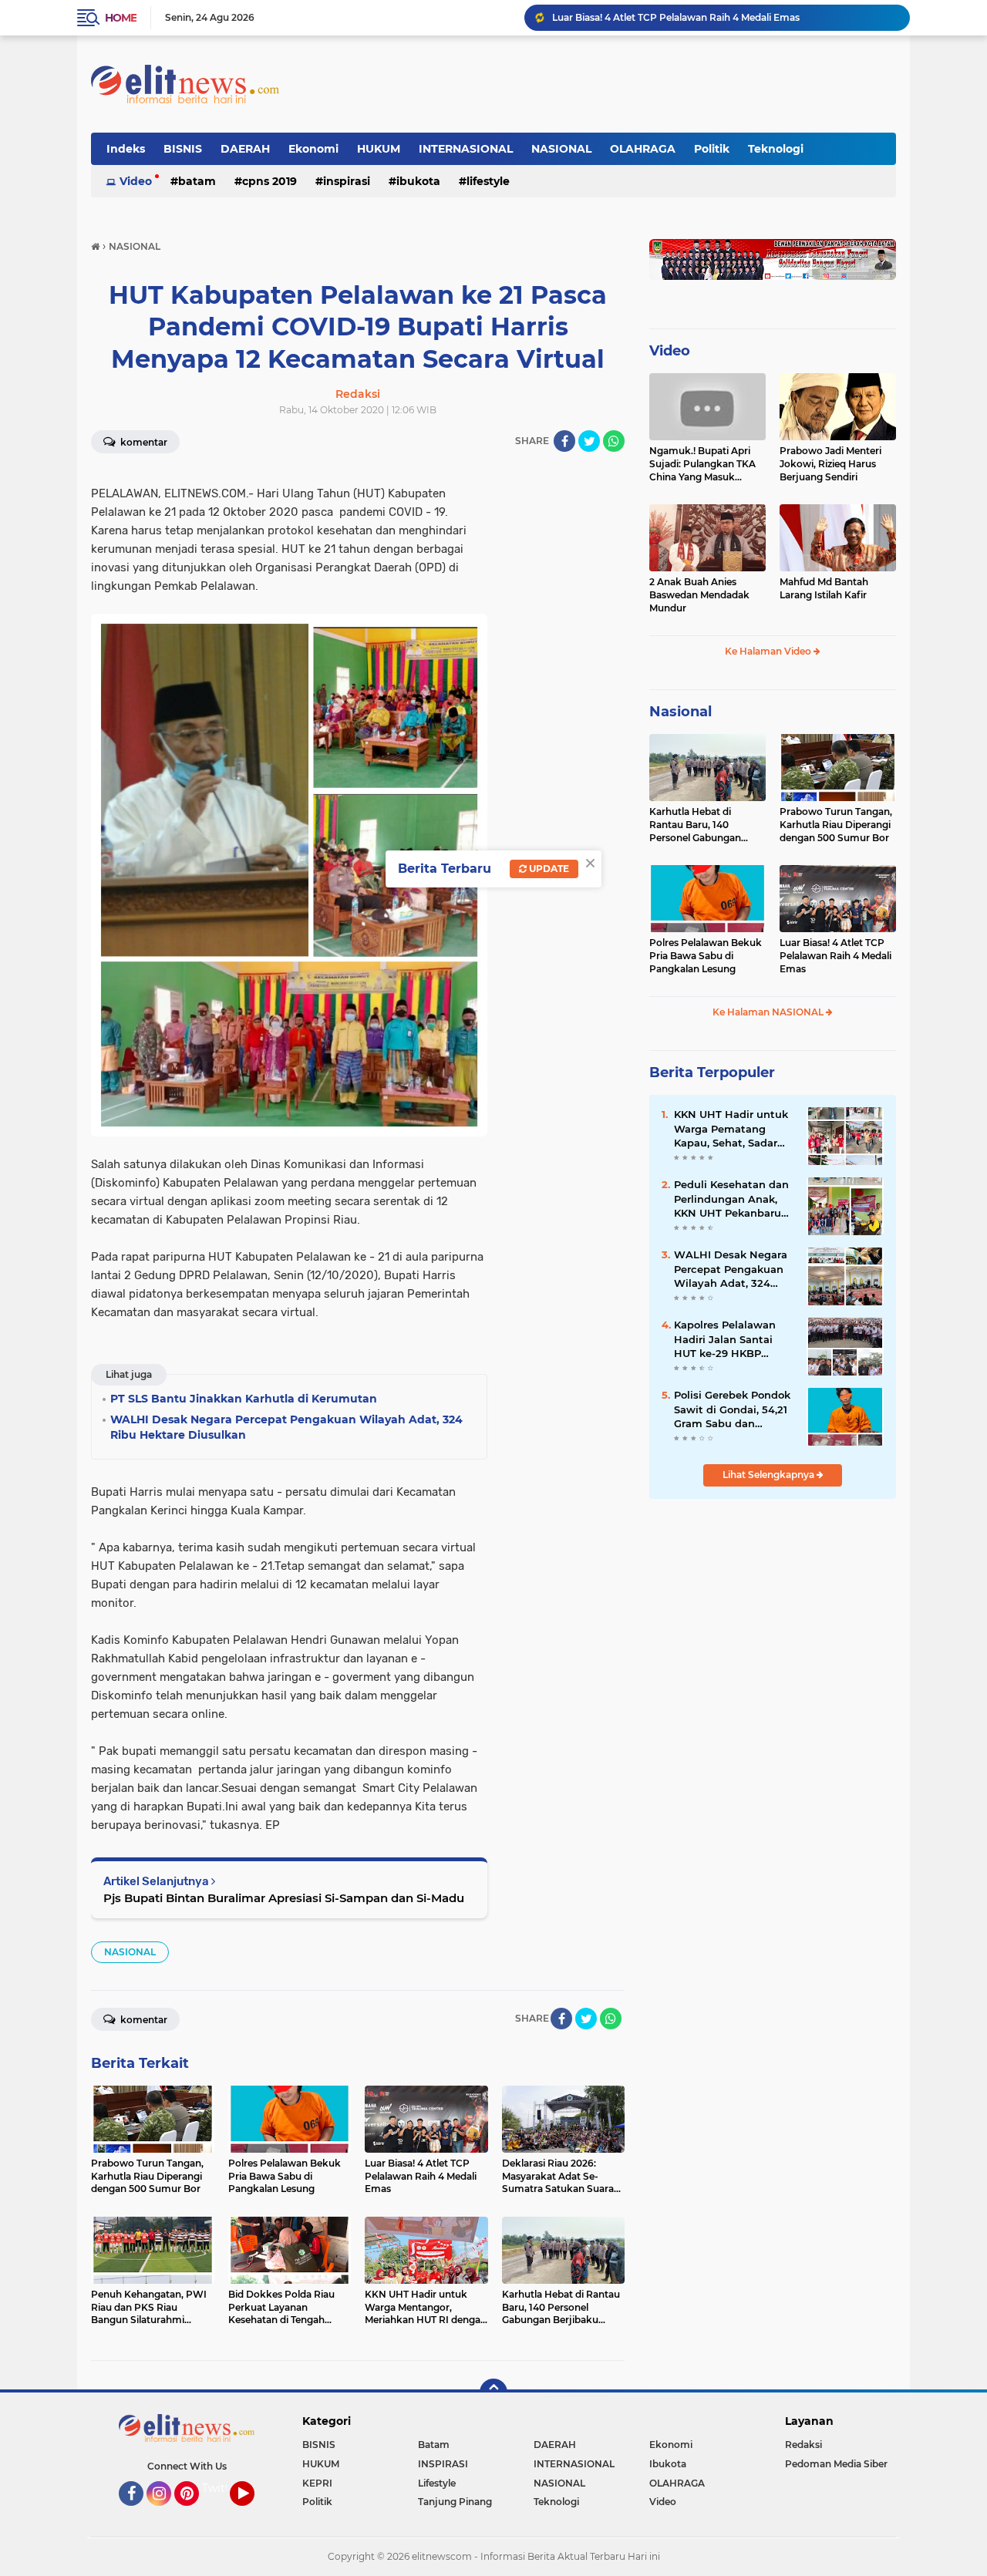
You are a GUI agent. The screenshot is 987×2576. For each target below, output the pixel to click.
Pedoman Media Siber (836, 2464)
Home (121, 18)
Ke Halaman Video (769, 651)
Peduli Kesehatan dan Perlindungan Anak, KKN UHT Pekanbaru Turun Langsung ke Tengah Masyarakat (731, 1199)
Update (548, 869)
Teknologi (776, 149)
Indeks (126, 149)
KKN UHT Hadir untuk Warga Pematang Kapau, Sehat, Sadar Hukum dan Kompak (731, 1129)
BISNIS (183, 149)
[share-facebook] (564, 441)
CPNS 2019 (269, 181)
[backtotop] (493, 2392)
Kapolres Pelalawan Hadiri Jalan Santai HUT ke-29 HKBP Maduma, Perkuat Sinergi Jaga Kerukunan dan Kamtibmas (725, 1339)
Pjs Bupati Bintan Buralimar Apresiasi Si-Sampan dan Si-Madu (284, 1898)
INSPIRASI (347, 181)
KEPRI (317, 2483)
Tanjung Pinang (455, 2502)
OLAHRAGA (643, 149)
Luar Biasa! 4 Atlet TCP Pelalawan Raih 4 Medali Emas (676, 17)
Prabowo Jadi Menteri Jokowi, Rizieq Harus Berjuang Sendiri (830, 464)
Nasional (680, 712)
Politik (712, 149)
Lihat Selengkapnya (770, 1475)
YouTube (253, 2513)
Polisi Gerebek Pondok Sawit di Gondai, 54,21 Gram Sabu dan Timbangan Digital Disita (732, 1409)
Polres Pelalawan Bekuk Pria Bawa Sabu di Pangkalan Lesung (706, 956)
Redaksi (803, 2445)
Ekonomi (313, 149)
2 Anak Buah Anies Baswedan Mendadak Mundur (699, 595)
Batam (197, 181)
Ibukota (418, 181)
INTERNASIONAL (466, 149)
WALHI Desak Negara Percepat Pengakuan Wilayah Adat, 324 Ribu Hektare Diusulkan (731, 1269)
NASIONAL (561, 149)
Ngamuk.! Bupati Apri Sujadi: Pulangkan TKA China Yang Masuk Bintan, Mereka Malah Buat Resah (702, 464)
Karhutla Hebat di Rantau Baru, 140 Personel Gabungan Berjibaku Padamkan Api (699, 825)
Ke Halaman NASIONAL (769, 1012)
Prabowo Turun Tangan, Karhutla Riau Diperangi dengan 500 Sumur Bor (836, 825)
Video (136, 181)
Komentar (143, 442)
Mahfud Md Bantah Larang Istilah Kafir (824, 588)
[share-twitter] (589, 441)
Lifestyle (488, 181)
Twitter (221, 2488)
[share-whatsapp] (614, 441)
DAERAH (245, 149)
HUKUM (379, 149)
